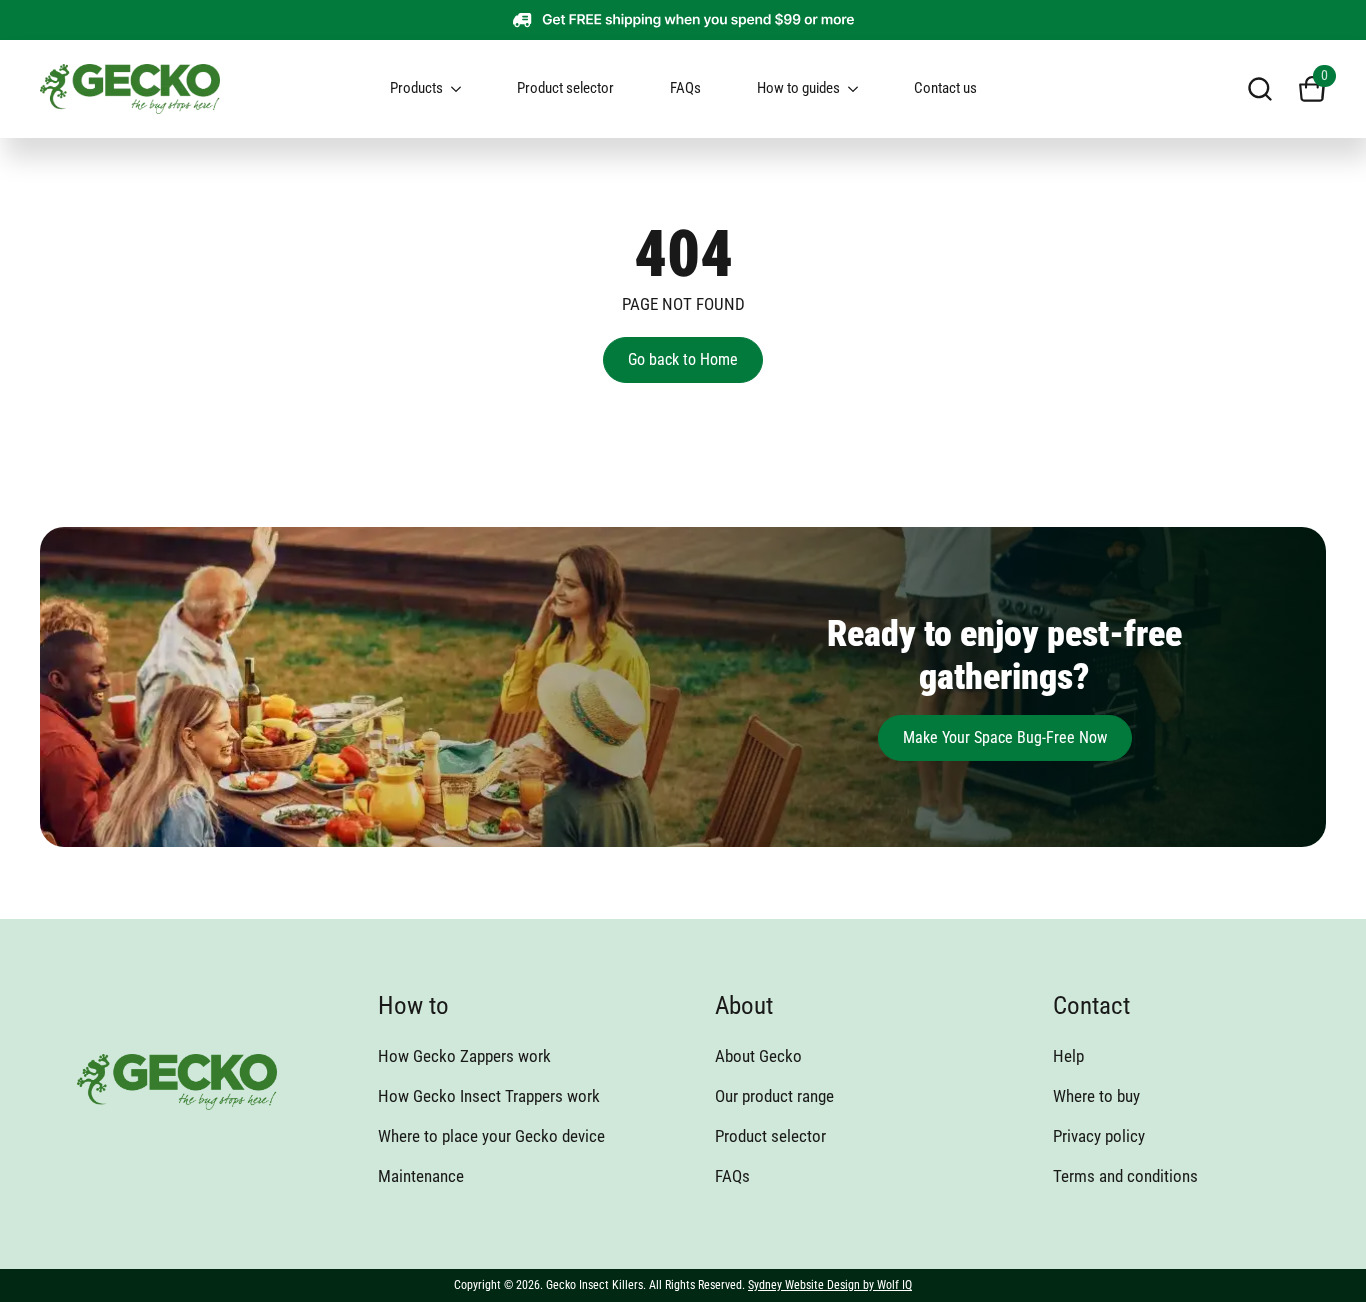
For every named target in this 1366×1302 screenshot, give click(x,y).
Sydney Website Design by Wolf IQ (830, 1285)
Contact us (945, 88)
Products (416, 88)
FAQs (685, 88)
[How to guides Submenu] (861, 88)
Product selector (565, 88)
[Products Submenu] (464, 88)
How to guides (798, 88)
